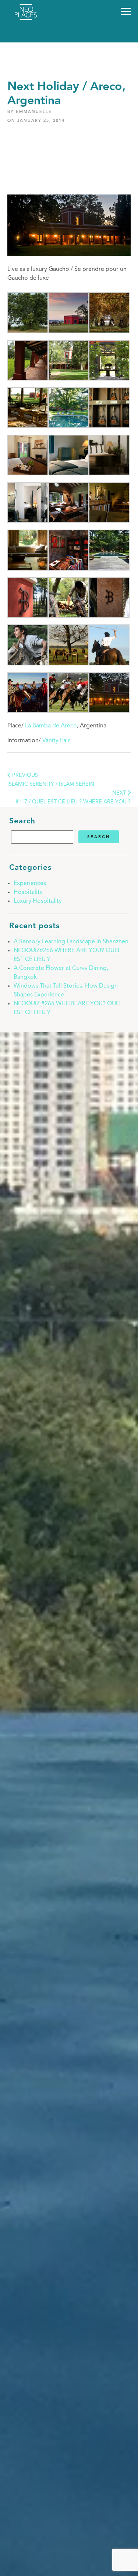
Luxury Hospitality (38, 901)
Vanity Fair (56, 741)
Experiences (30, 884)
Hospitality (28, 892)
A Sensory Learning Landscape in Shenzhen (71, 942)
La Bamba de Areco (51, 726)
